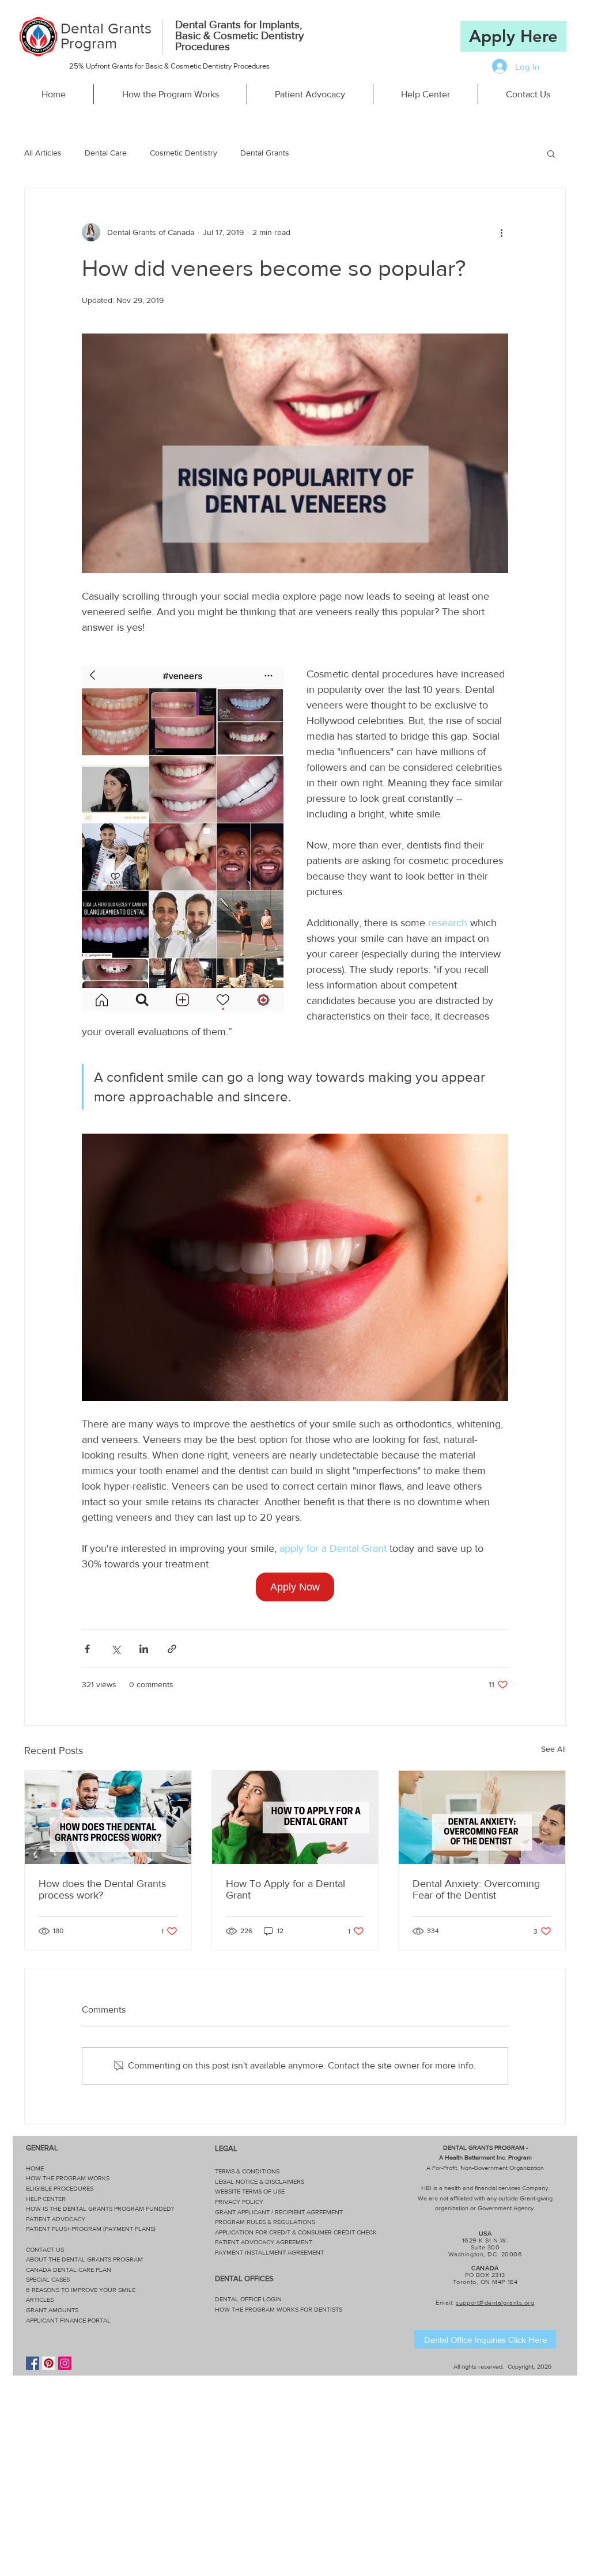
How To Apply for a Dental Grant (285, 1889)
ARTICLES (40, 2300)
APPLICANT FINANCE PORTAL (68, 2320)
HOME (35, 2168)
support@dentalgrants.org (495, 2302)
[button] (551, 153)
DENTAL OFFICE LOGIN (248, 2299)
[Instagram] (65, 2363)
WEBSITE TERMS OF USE (250, 2191)
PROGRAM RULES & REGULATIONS (265, 2222)
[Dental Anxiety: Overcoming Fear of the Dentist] (482, 1817)
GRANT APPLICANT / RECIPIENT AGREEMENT (279, 2212)
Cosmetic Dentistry (184, 153)
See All (553, 1749)
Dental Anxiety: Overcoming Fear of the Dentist (476, 1889)
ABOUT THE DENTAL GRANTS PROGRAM (84, 2259)
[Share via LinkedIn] (144, 1649)
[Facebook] (33, 2363)
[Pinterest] (49, 2363)
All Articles (43, 153)
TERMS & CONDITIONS (247, 2171)
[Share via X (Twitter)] (116, 1649)
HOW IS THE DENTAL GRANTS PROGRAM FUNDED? (100, 2208)
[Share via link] (172, 1649)
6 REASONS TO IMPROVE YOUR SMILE (81, 2290)
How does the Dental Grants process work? (102, 1889)
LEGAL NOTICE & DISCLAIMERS (260, 2181)
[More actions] (501, 232)
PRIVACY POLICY (239, 2202)
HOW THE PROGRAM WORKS (68, 2178)
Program (89, 43)
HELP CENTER (46, 2199)
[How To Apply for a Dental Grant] (295, 1817)
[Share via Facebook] (87, 1649)
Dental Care (106, 153)
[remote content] (295, 1587)
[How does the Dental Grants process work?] (108, 1817)
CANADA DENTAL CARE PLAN (69, 2270)
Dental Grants (106, 28)
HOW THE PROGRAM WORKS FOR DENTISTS (279, 2309)
